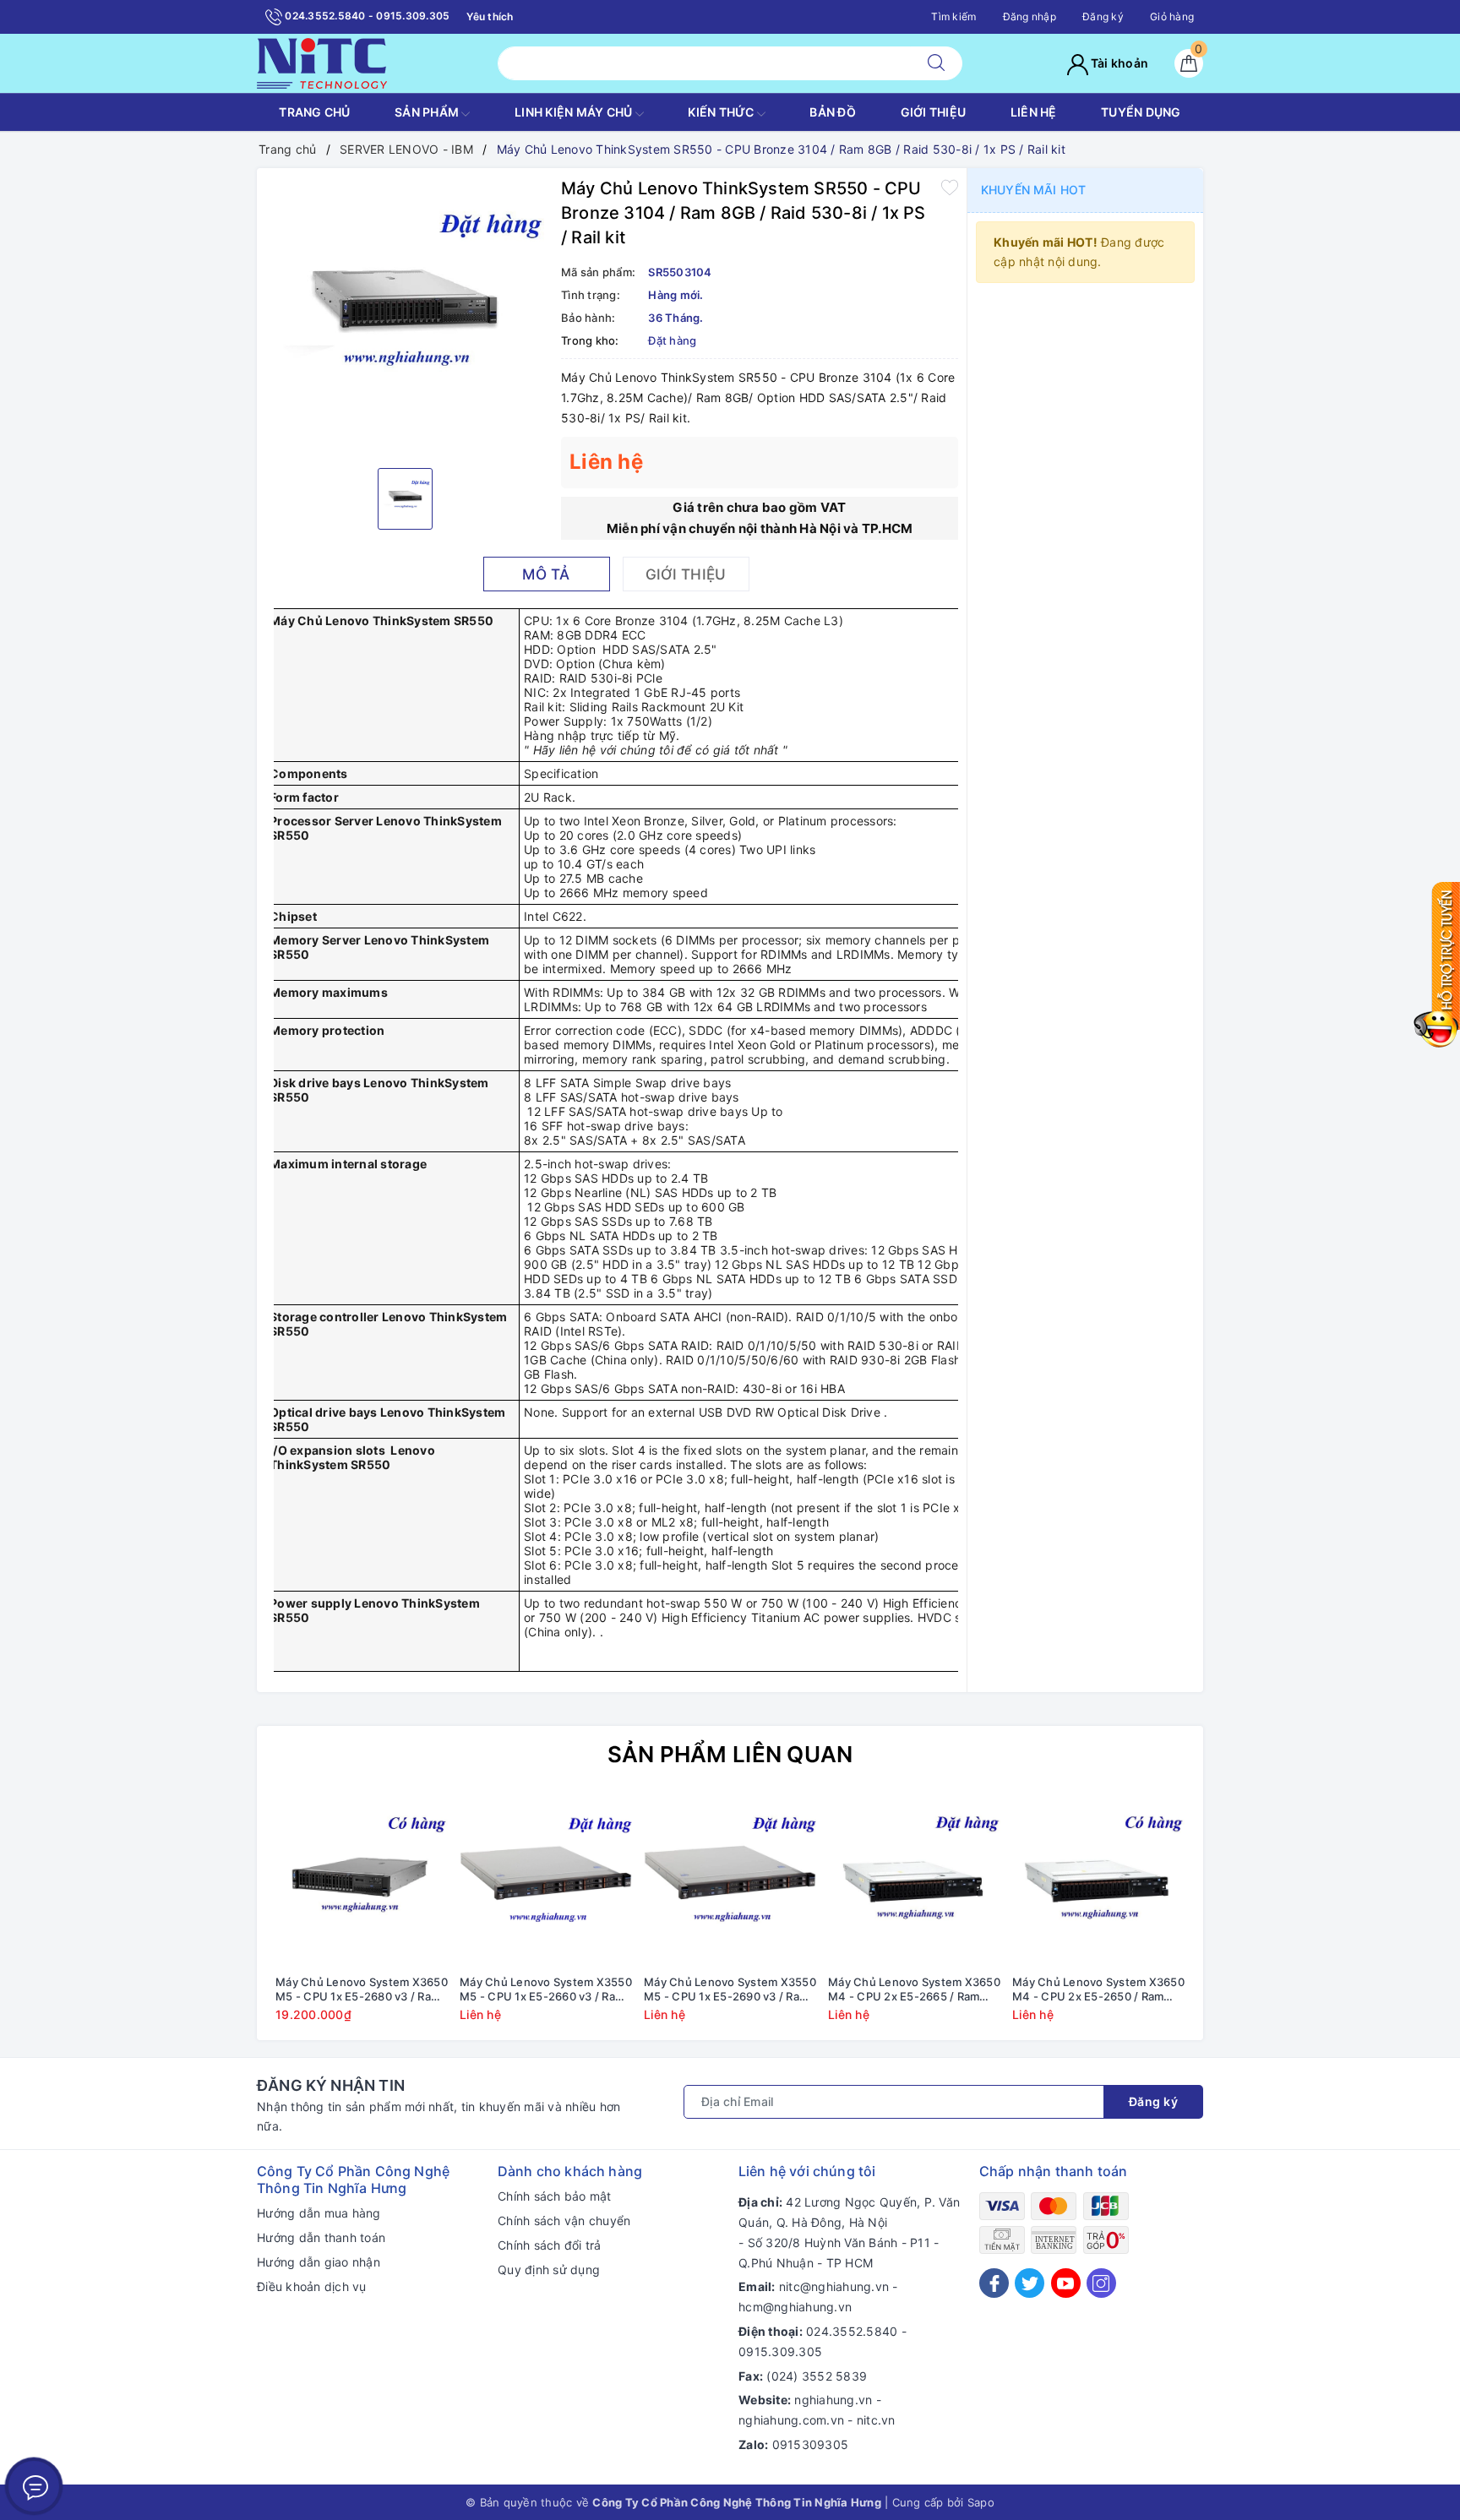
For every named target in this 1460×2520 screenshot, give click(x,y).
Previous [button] (223, 1920)
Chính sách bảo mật (555, 2196)
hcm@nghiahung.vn (795, 2307)
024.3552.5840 (852, 2331)
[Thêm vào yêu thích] (950, 187)
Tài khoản (1119, 63)
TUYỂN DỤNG (1141, 112)
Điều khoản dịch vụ (312, 2286)
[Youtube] (1066, 2283)
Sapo (981, 2502)
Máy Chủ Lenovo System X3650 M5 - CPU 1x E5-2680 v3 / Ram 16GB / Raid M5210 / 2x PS (362, 1989)
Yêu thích (490, 16)
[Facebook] (994, 2283)
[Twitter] (1030, 2283)
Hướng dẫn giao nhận (319, 2262)
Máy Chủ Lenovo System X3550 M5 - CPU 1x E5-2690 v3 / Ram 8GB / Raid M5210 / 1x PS (730, 1989)
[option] (405, 316)
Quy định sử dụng (549, 2270)
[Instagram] (1101, 2283)
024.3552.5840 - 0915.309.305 (366, 16)
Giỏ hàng (1172, 16)
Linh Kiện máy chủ (575, 112)
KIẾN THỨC (722, 112)
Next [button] (1237, 1920)
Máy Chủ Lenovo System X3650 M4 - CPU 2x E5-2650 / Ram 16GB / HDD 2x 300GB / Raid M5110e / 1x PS (1098, 1989)
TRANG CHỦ (314, 112)
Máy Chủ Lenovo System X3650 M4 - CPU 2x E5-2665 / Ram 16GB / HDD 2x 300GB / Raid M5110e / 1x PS (914, 1989)
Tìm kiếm (953, 16)
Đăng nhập (1030, 16)
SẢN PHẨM (428, 112)
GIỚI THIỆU (934, 112)
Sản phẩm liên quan (730, 1754)
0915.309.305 (780, 2351)
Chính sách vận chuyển (564, 2221)
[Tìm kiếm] (936, 63)
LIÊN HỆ (1034, 112)
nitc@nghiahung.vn (834, 2286)
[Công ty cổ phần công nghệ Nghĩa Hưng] (322, 62)
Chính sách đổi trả (550, 2245)
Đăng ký (1103, 16)
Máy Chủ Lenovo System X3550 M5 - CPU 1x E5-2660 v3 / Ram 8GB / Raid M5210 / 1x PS (546, 1989)
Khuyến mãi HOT (1033, 190)
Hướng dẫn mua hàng (319, 2213)
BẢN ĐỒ (833, 112)
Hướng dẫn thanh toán (321, 2237)
